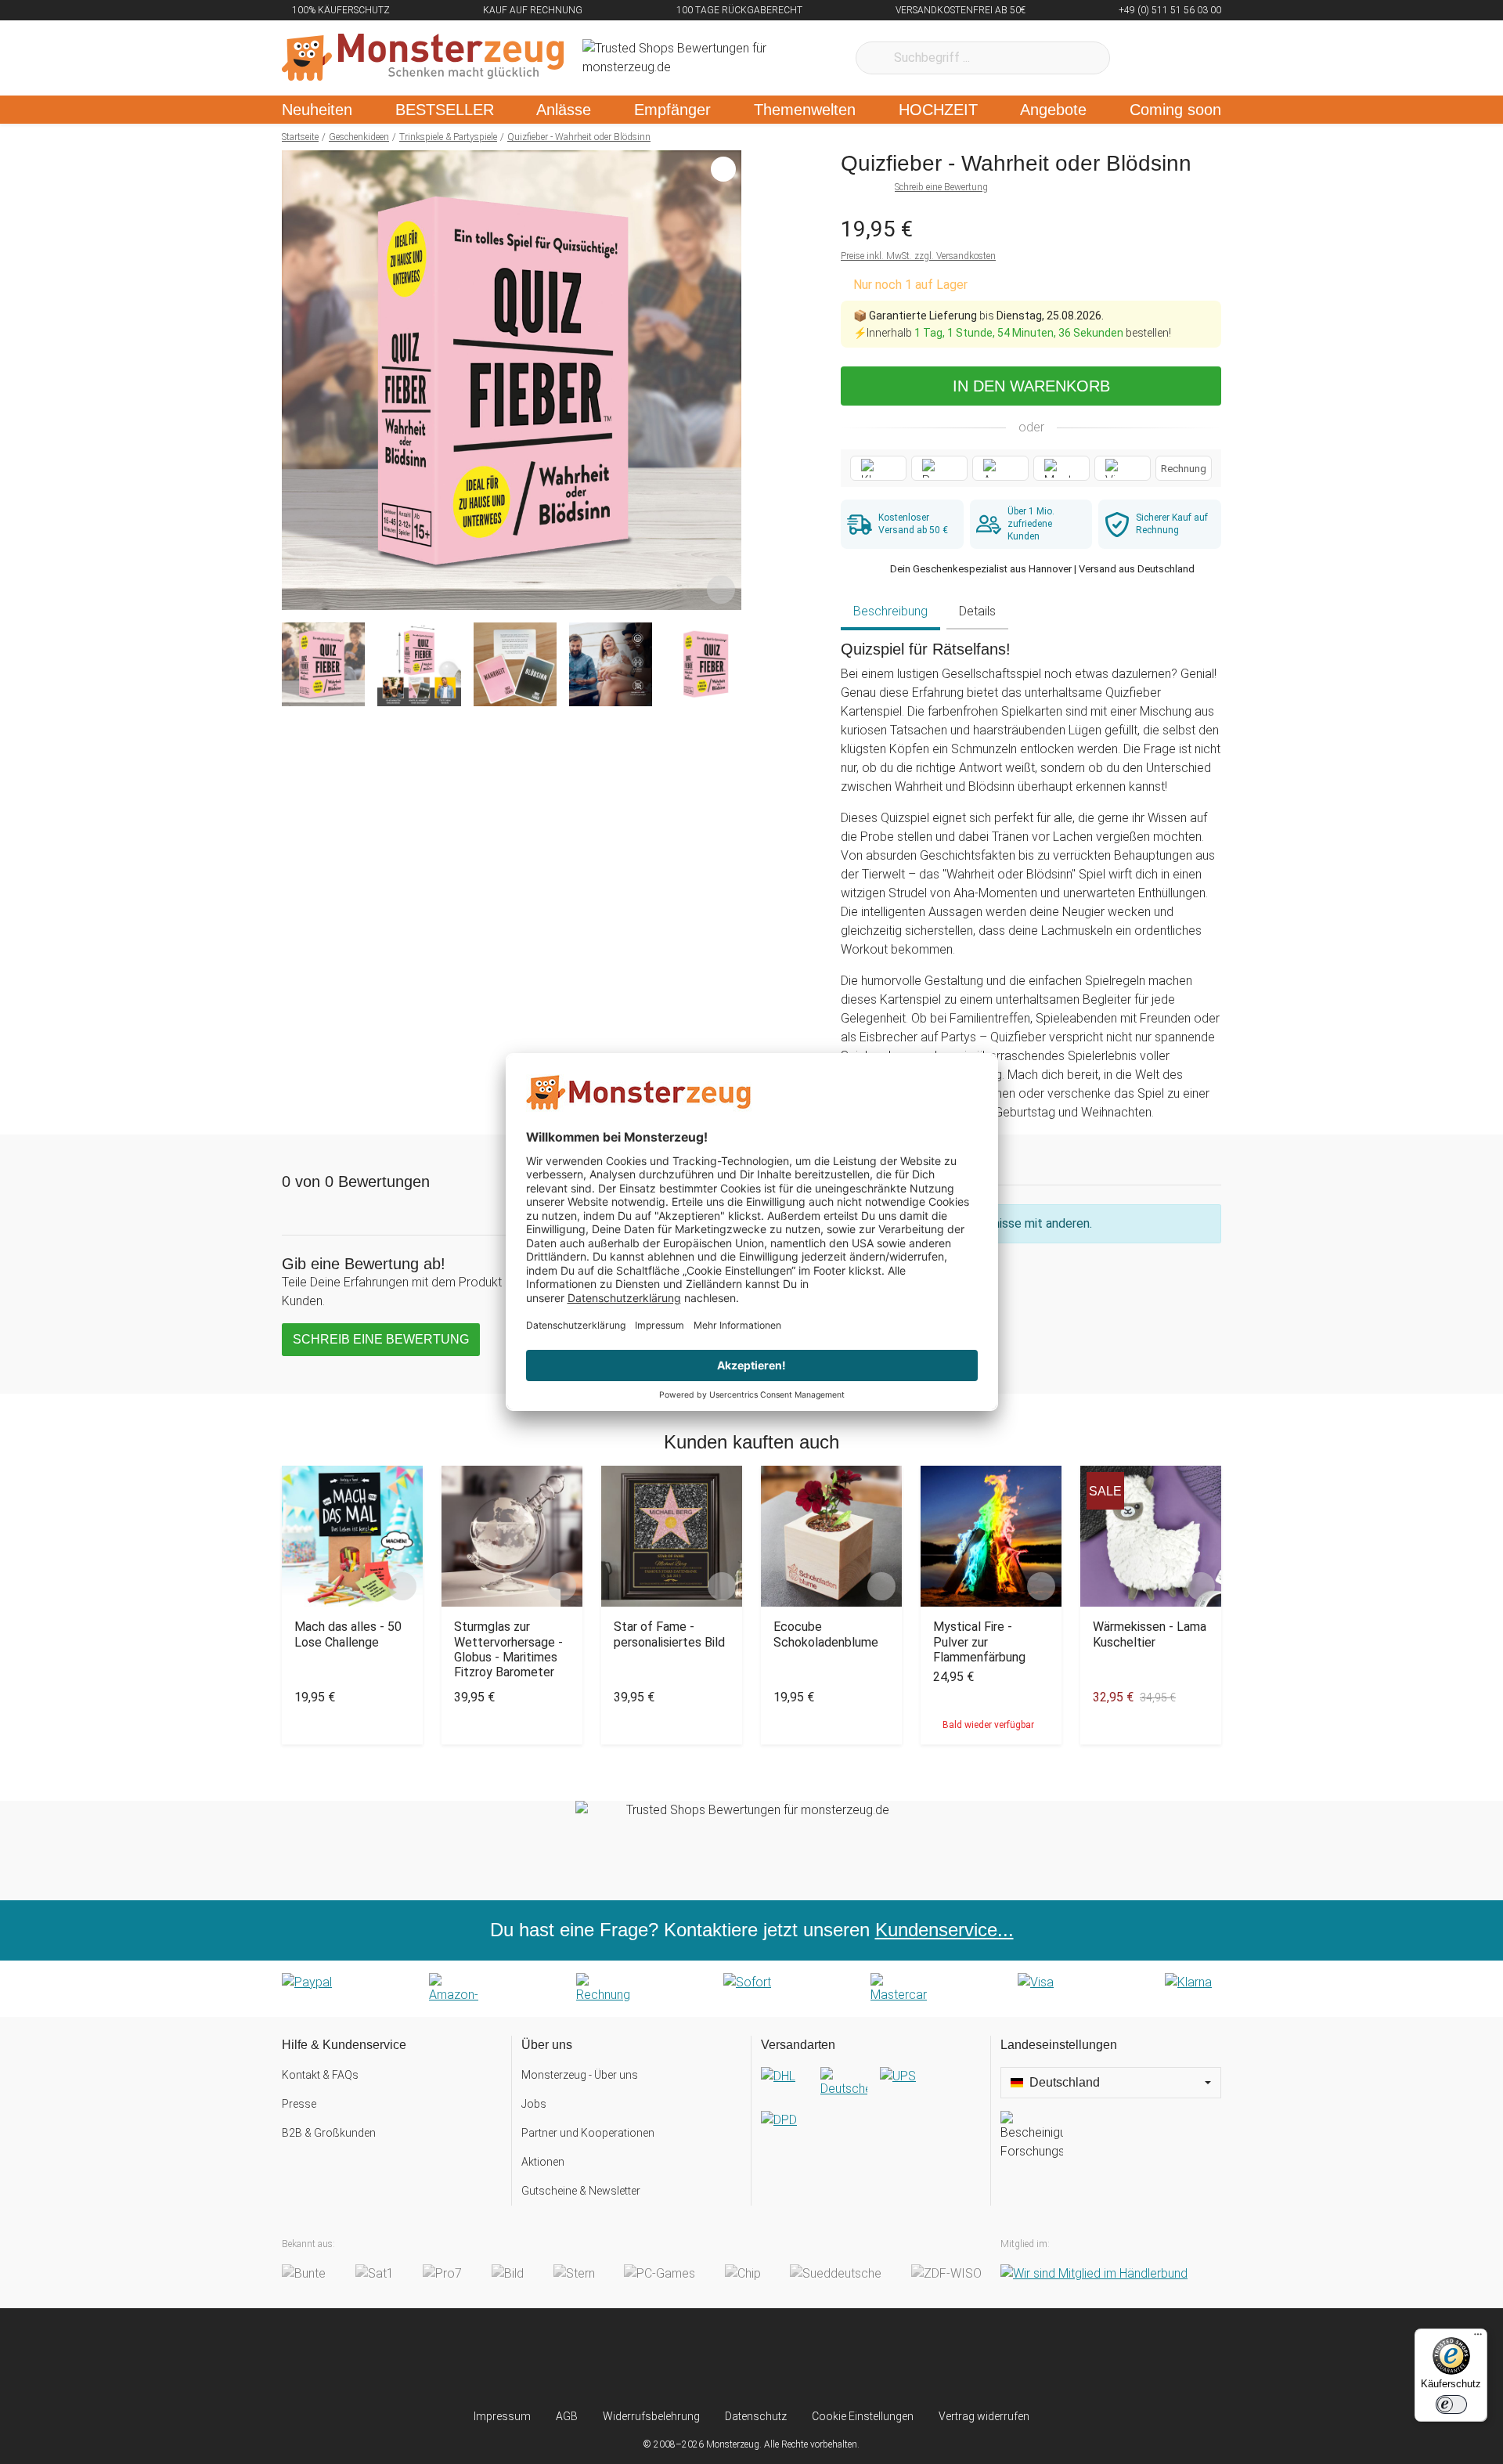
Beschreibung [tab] (890, 611)
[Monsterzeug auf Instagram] (659, 2358)
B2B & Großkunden (329, 2133)
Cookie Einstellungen (863, 2416)
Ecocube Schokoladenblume (826, 1634)
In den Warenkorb (1031, 386)
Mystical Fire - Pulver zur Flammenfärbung (979, 1641)
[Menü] (1478, 2338)
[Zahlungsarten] (751, 1989)
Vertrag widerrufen (984, 2416)
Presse (299, 2104)
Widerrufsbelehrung (651, 2416)
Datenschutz (756, 2416)
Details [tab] (977, 611)
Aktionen (543, 2162)
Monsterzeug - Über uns (580, 2075)
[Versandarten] (871, 2111)
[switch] (1451, 2404)
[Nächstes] (725, 381)
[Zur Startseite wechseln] (423, 58)
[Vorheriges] (298, 381)
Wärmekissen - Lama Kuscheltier (1150, 1634)
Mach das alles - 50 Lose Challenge (348, 1634)
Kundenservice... (944, 1930)
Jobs (534, 2104)
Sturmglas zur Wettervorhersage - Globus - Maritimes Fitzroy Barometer (508, 1649)
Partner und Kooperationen (588, 2133)
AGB (567, 2416)
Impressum (502, 2416)
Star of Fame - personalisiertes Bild (669, 1634)
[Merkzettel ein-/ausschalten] (721, 590)
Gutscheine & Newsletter (581, 2191)
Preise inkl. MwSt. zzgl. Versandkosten (918, 256)
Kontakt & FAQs (320, 2075)
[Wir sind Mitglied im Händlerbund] (1094, 2273)
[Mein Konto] (1189, 58)
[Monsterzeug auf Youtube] (844, 2358)
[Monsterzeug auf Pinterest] (782, 2358)
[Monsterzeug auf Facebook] (721, 2358)
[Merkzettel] (1143, 58)
